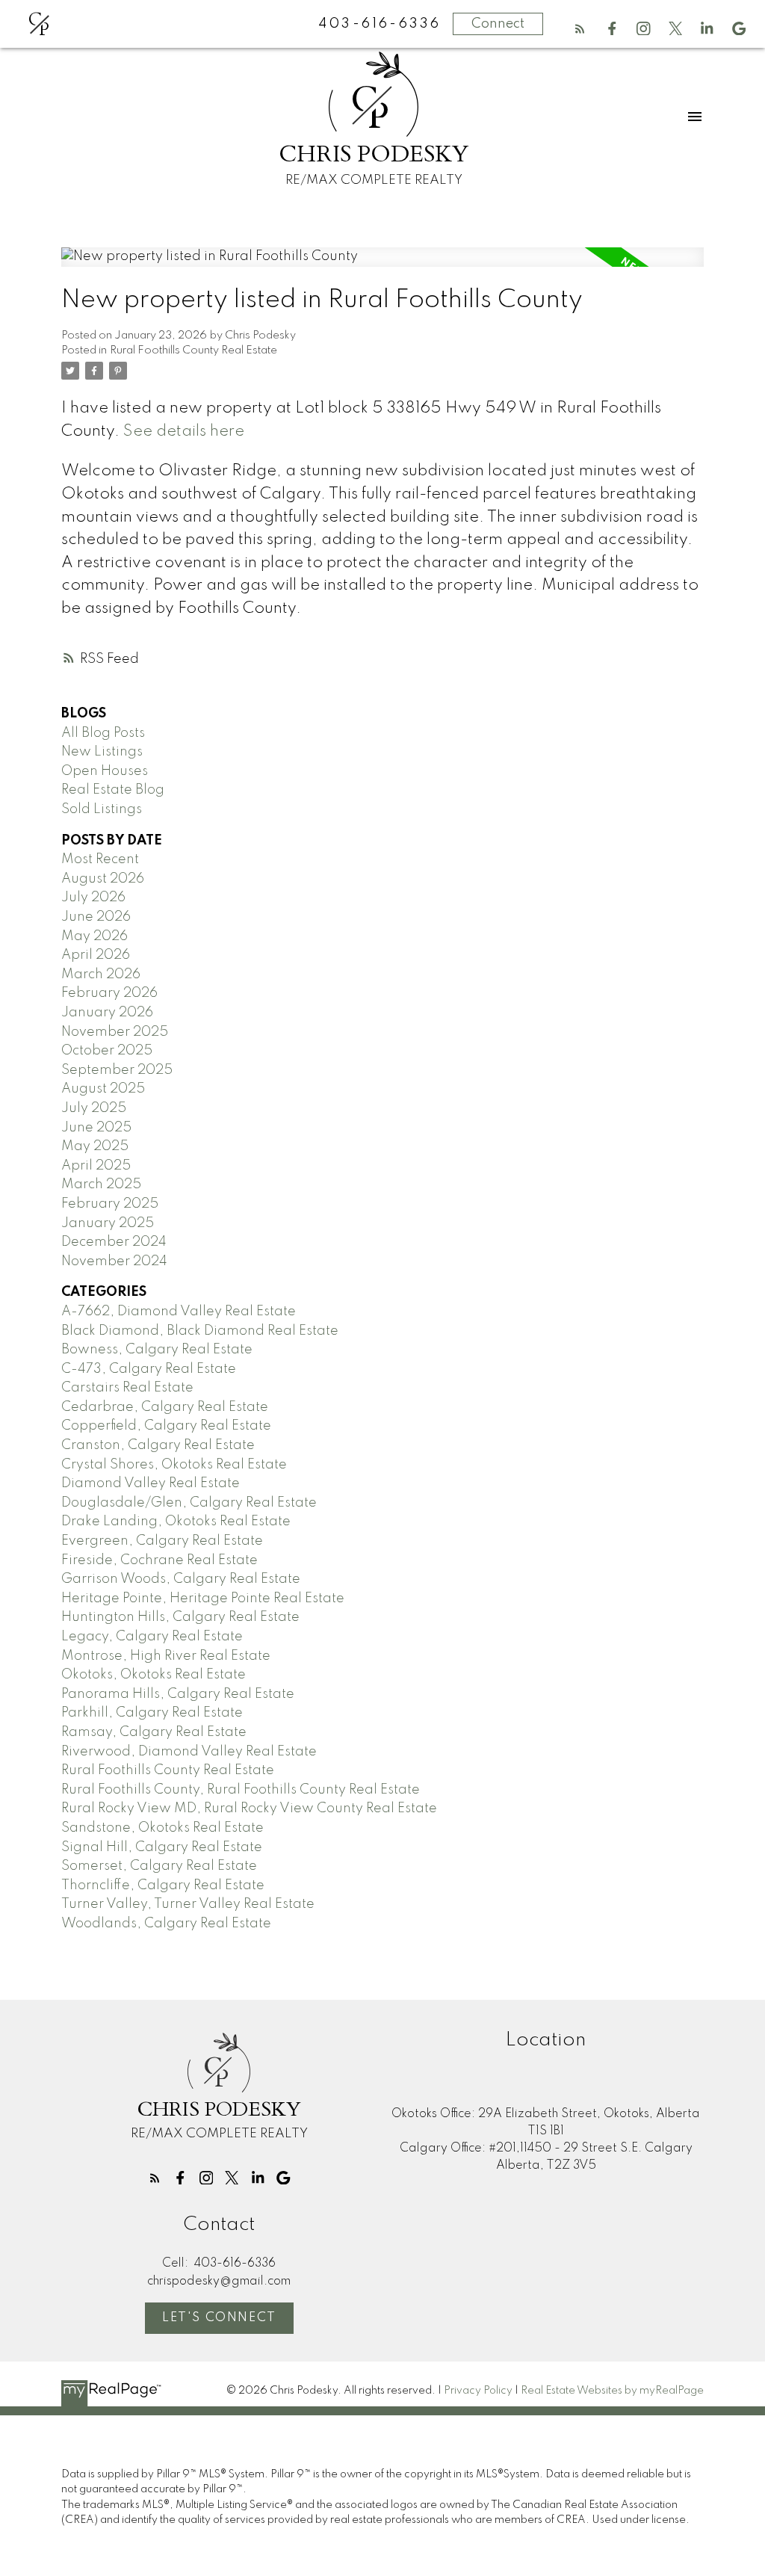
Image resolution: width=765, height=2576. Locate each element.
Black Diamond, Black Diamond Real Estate (200, 1331)
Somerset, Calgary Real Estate (159, 1866)
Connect (498, 24)
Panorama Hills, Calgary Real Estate (178, 1694)
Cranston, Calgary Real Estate (158, 1445)
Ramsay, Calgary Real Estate (154, 1732)
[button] (580, 29)
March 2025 (101, 1184)
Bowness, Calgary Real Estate (157, 1350)
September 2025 (117, 1070)
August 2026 (103, 879)
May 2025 (95, 1146)
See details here (184, 432)
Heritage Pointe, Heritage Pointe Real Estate (203, 1599)
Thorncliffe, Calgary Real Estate (163, 1885)
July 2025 (94, 1108)
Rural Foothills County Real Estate (193, 350)
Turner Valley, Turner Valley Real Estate (188, 1904)
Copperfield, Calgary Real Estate (166, 1426)
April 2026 (96, 955)
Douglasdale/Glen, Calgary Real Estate (189, 1503)
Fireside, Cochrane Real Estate (159, 1560)
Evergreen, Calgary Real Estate (162, 1541)
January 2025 (108, 1223)
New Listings (102, 752)
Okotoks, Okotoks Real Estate (154, 1675)
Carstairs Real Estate (127, 1388)
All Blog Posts (103, 733)
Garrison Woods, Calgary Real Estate (181, 1579)
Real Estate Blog (113, 790)
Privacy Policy (478, 2391)
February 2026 (109, 993)
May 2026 (95, 936)
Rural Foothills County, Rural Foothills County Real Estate (241, 1790)
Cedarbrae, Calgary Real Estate (165, 1407)
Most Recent (100, 859)
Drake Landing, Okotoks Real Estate (176, 1522)
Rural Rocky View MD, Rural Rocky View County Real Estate (249, 1809)
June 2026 (96, 917)
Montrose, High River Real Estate (166, 1656)
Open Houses (105, 771)
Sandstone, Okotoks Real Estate (162, 1828)
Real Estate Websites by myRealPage (612, 2391)
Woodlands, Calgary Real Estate (166, 1924)
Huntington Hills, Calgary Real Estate (180, 1617)
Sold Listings (102, 809)
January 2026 (107, 1013)
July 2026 (93, 898)
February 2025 (110, 1204)
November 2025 (115, 1032)
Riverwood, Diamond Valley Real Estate (189, 1752)
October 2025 (107, 1051)
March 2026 (101, 975)
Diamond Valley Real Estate (151, 1483)
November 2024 (114, 1261)
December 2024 (114, 1242)
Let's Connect (219, 2318)
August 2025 (103, 1089)
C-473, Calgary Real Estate (149, 1369)
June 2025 (96, 1128)
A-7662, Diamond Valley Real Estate (179, 1312)
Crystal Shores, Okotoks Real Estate (174, 1465)
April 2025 (96, 1166)
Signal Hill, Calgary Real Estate (162, 1847)
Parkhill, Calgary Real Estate (152, 1713)
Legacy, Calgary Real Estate (152, 1637)
